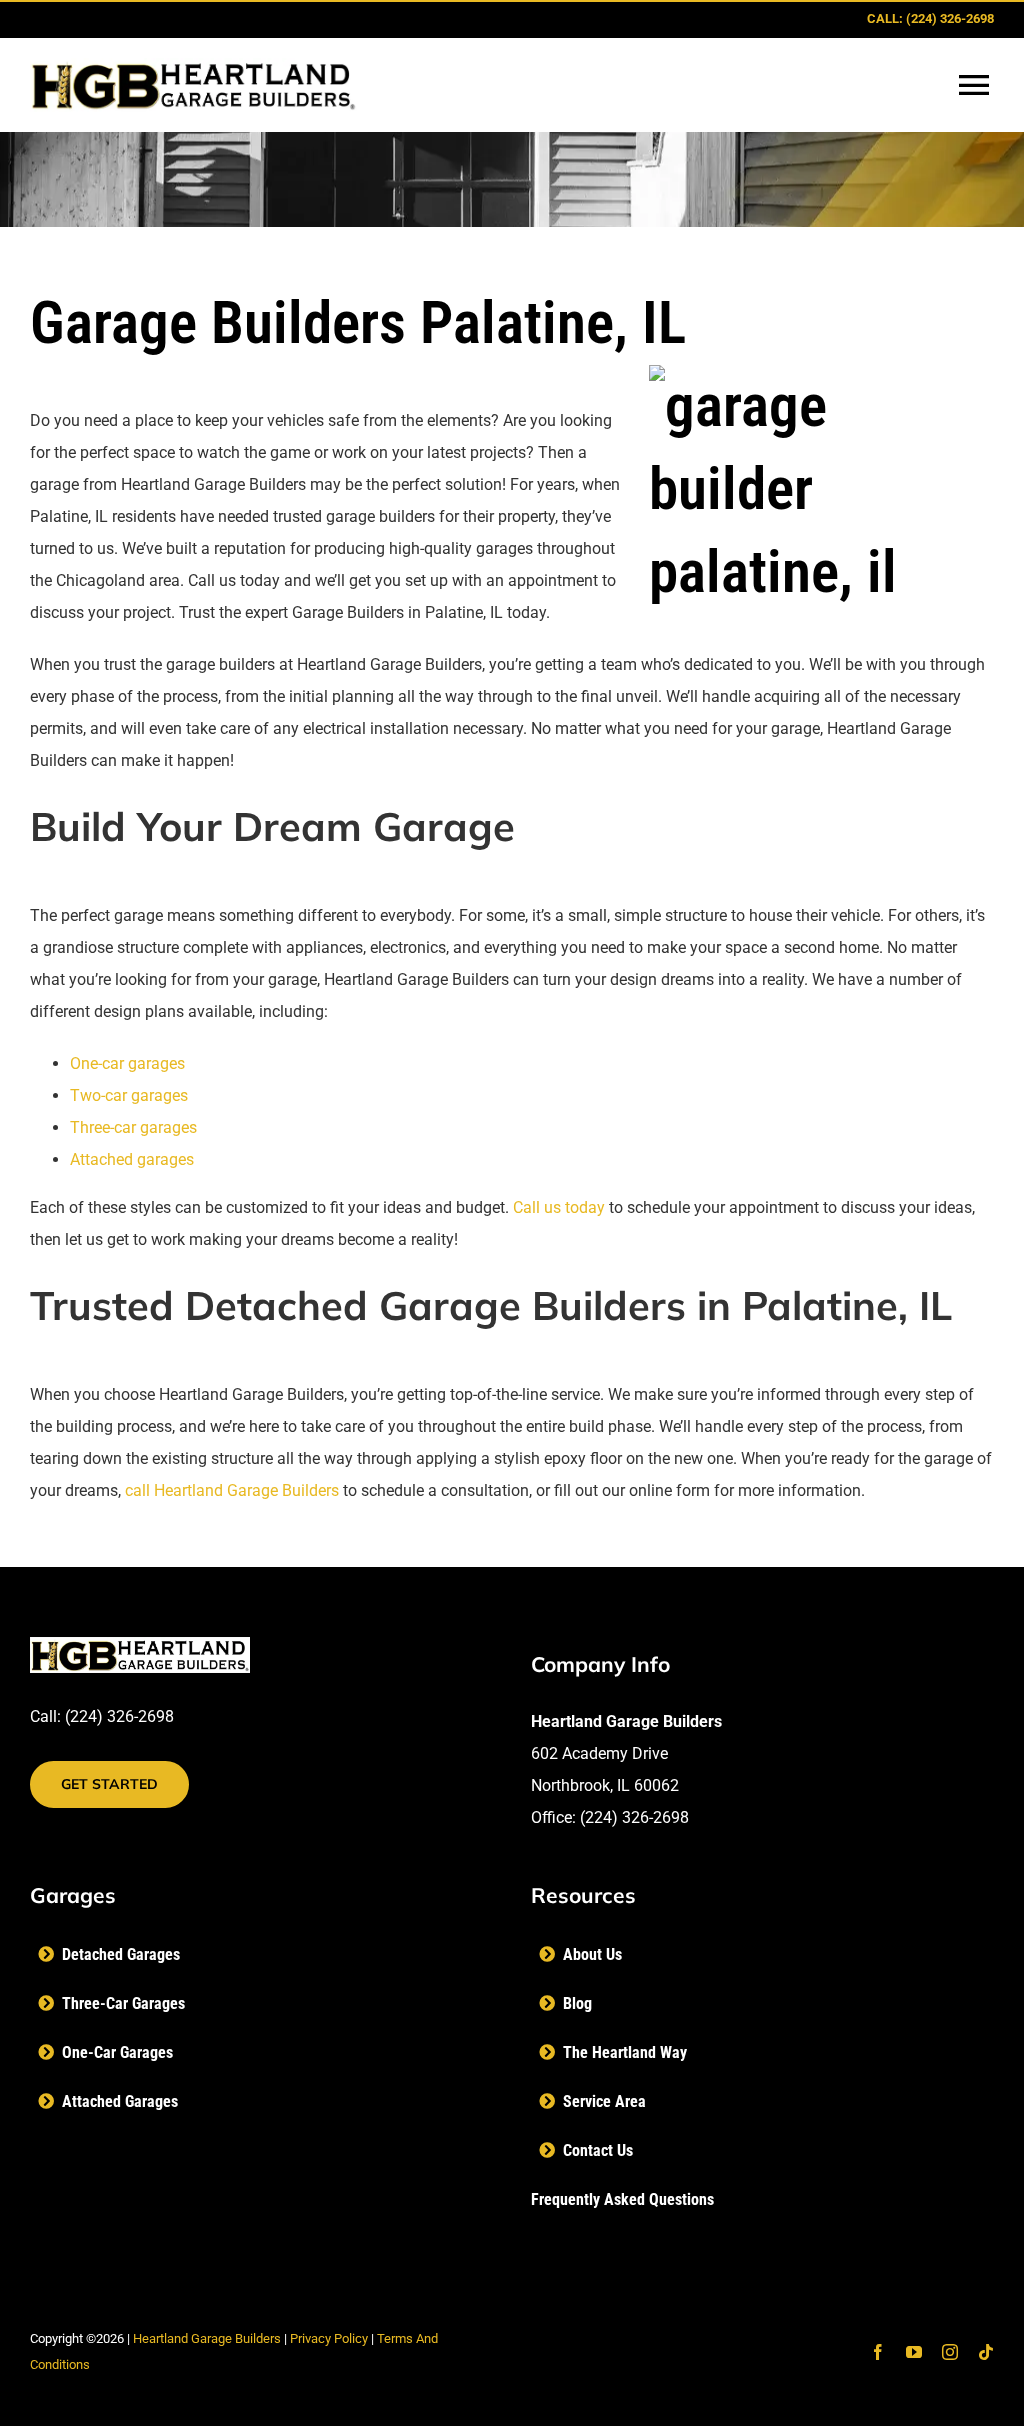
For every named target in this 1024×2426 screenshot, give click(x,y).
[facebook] (878, 2352)
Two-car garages (129, 1095)
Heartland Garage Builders (207, 2338)
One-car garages (127, 1063)
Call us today (559, 1207)
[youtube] (914, 2352)
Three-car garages (133, 1127)
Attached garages (132, 1159)
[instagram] (950, 2352)
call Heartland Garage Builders (232, 1490)
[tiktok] (986, 2352)
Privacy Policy (329, 2338)
